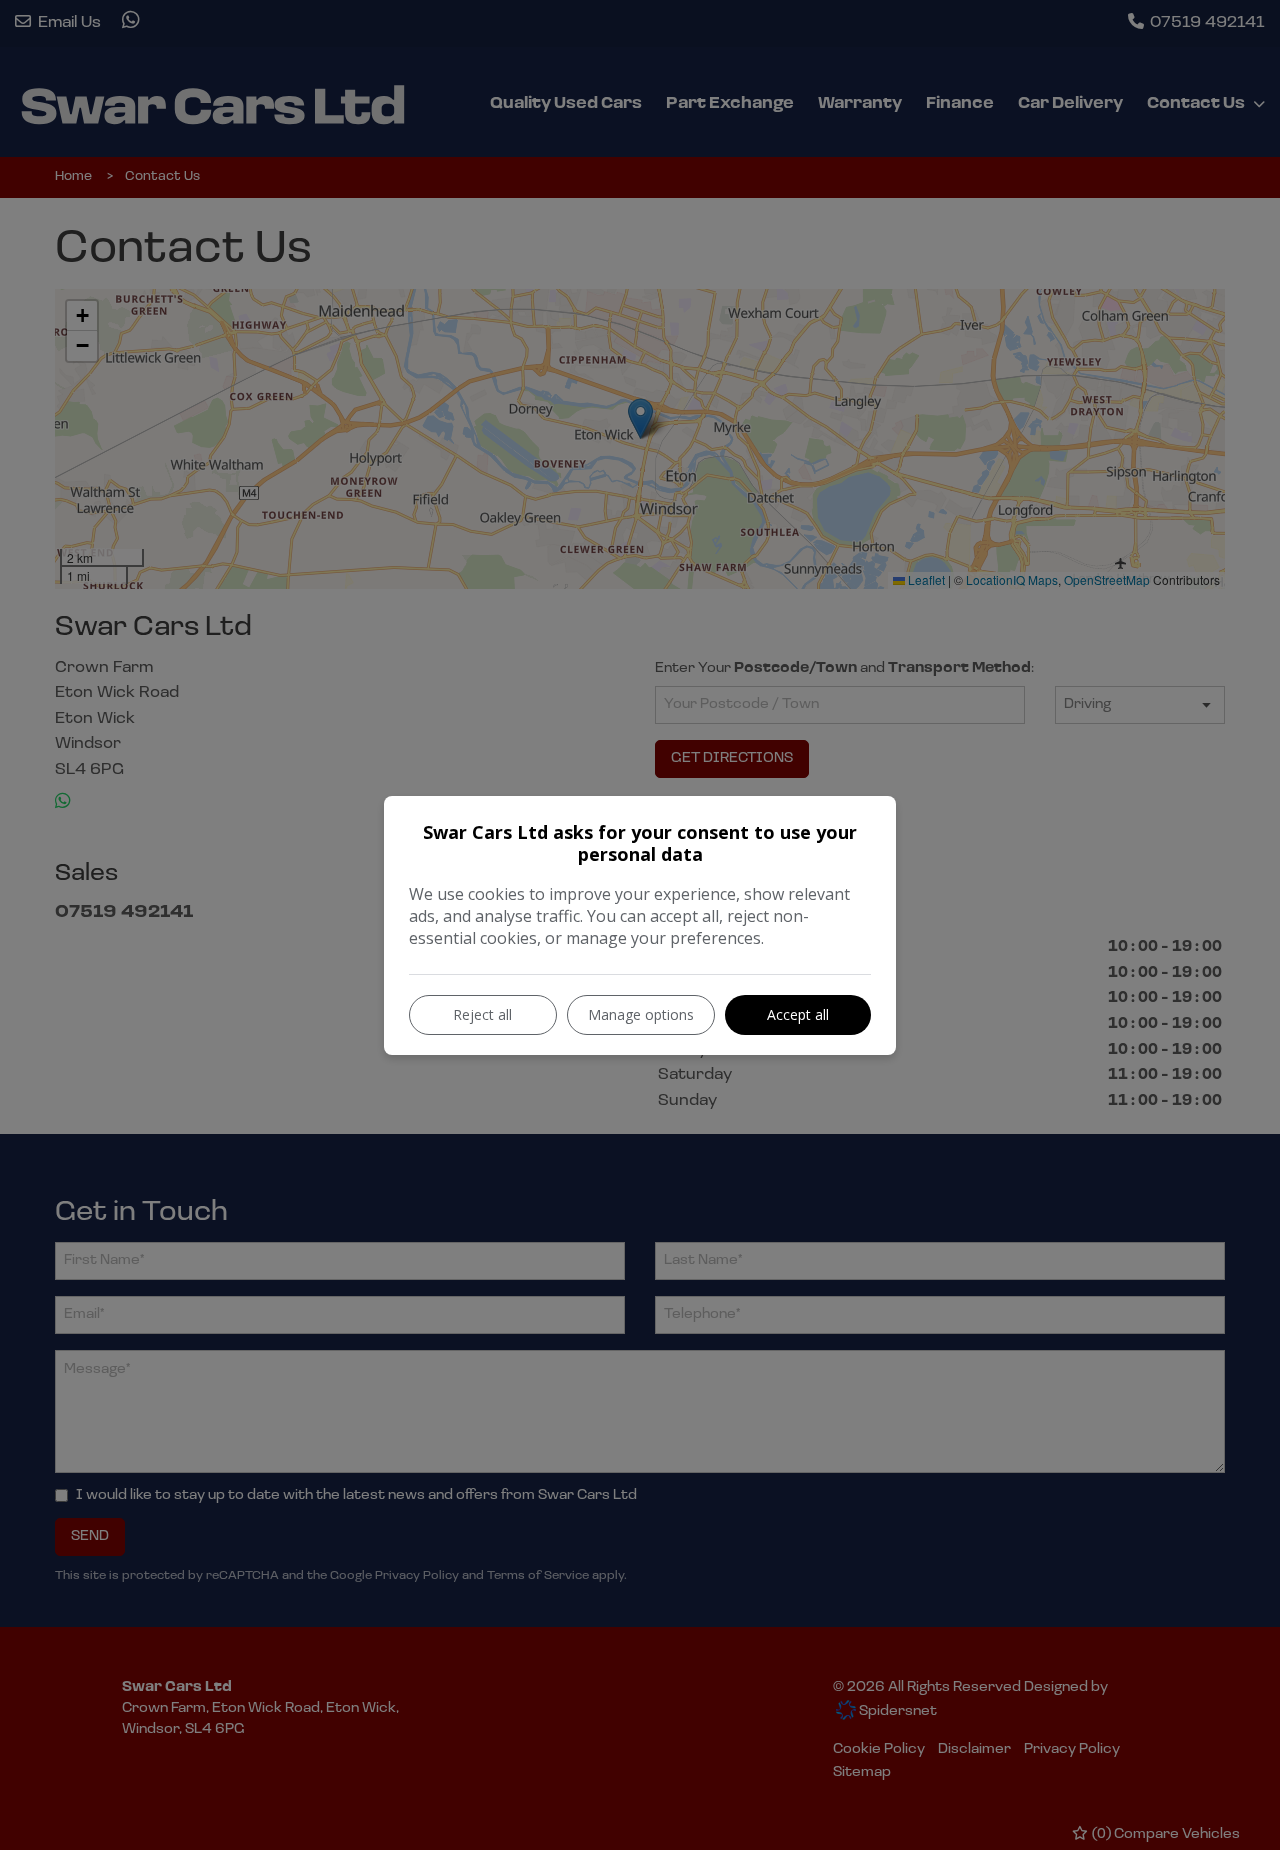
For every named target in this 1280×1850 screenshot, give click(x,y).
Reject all (482, 1014)
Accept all (798, 1014)
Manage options (641, 1014)
